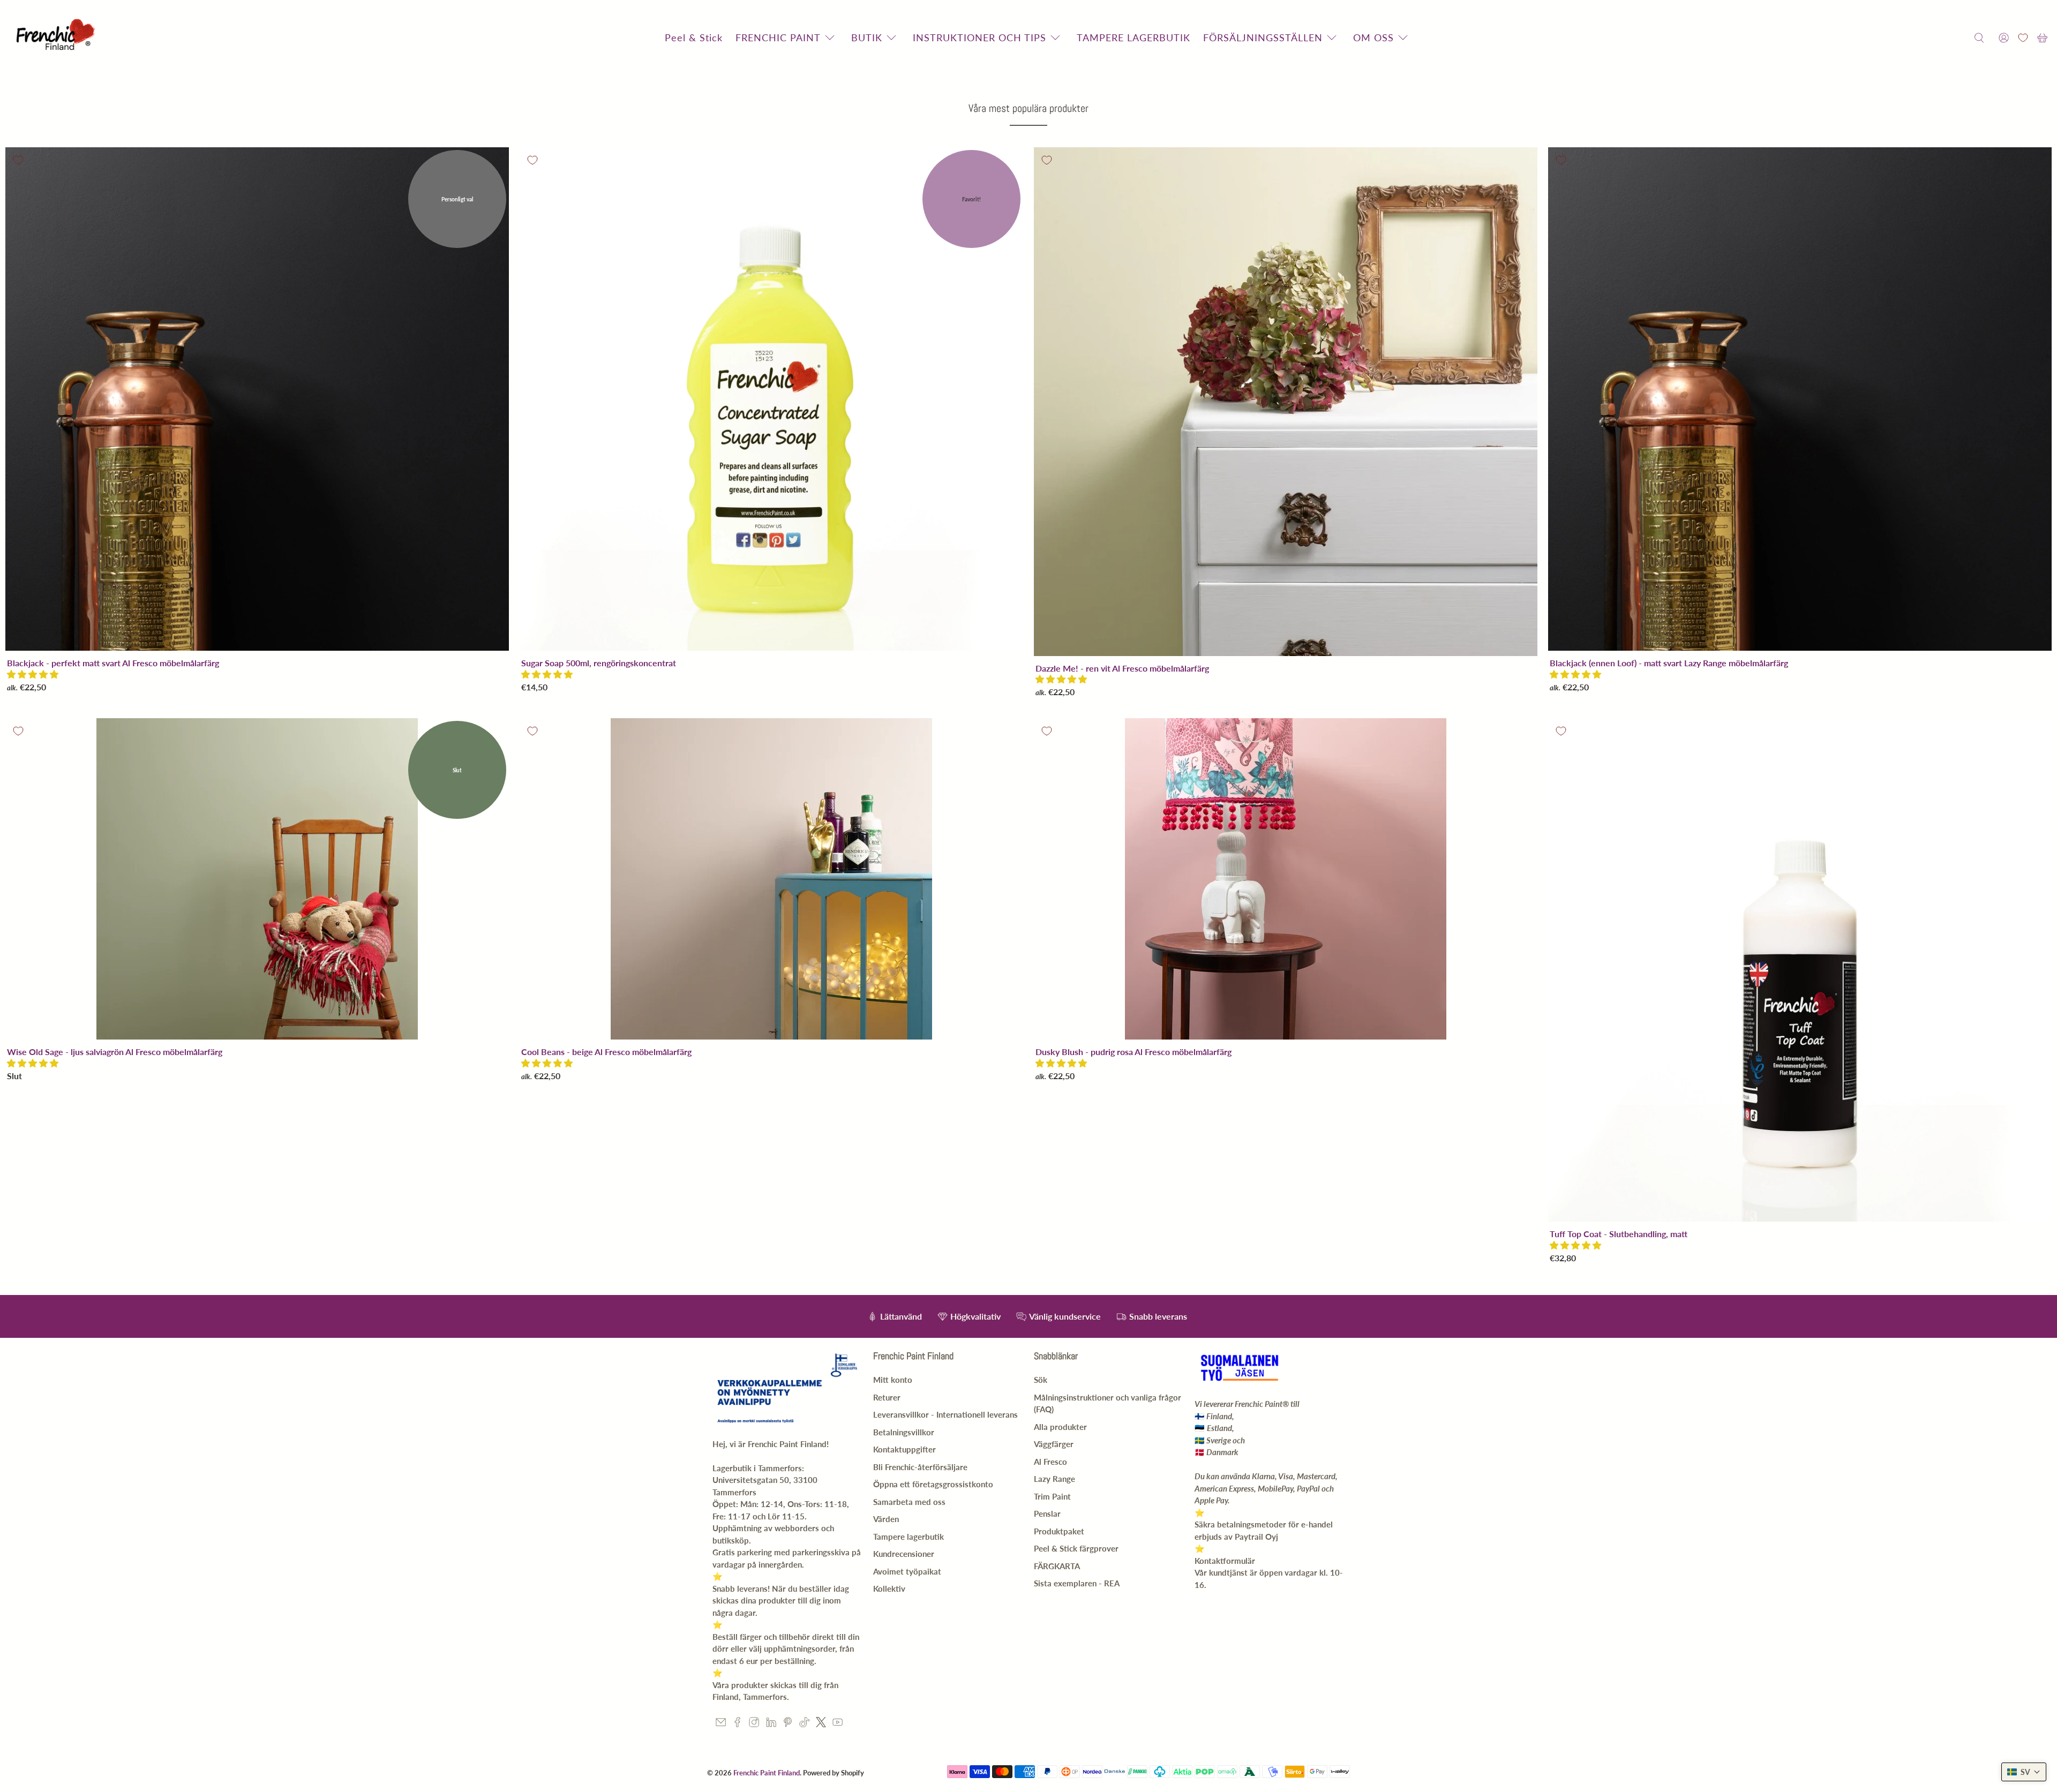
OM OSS (1373, 37)
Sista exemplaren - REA (1077, 1583)
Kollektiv (889, 1588)
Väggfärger (1054, 1444)
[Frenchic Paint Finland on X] (821, 1724)
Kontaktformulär (1225, 1561)
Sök (1041, 1380)
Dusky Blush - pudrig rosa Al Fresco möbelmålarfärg (1133, 1052)
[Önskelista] (2023, 38)
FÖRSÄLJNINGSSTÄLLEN (1263, 37)
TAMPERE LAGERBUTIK (1133, 37)
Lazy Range (1054, 1479)
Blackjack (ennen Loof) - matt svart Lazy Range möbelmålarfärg (1669, 663)
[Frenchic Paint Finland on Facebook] (737, 1724)
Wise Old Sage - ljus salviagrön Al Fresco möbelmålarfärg (115, 1052)
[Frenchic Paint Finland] (57, 38)
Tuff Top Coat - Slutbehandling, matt (1619, 1234)
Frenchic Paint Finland (767, 1773)
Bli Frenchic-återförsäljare (920, 1467)
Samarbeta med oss (909, 1502)
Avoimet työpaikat (907, 1571)
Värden (886, 1519)
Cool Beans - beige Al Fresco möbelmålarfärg (606, 1052)
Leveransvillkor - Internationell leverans (945, 1414)
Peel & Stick (694, 37)
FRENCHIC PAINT (778, 37)
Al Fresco (1050, 1462)
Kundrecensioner (904, 1554)
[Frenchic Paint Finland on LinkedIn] (771, 1724)
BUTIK (867, 37)
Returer (887, 1397)
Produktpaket (1059, 1531)
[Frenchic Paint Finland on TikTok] (804, 1724)
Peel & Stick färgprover (1076, 1548)
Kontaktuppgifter (904, 1449)
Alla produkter (1060, 1427)
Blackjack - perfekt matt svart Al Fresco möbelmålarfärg (113, 663)
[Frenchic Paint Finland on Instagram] (754, 1724)
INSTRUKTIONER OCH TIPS (979, 37)
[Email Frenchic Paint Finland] (721, 1724)
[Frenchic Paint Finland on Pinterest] (788, 1724)
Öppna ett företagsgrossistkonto (933, 1484)
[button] (33, 674)
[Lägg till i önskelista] (18, 160)
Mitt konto (893, 1380)
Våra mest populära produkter (1028, 108)
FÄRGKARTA (1057, 1566)
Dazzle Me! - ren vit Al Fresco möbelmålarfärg (1122, 668)
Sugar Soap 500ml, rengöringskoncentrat (599, 663)
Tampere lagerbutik (909, 1537)
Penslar (1047, 1514)
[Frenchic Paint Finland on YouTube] (838, 1724)
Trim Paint (1052, 1496)
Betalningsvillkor (904, 1432)
